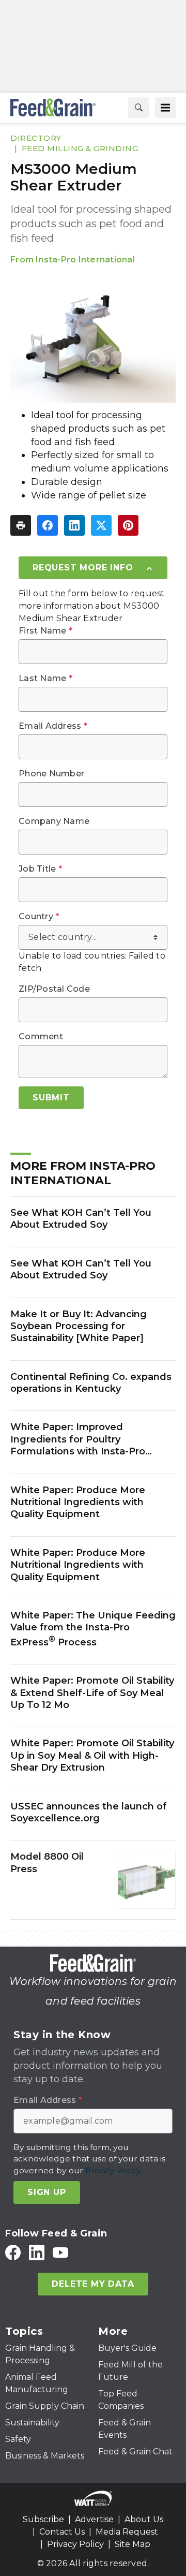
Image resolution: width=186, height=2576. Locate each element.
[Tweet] (101, 525)
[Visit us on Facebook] (13, 2252)
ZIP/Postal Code (54, 989)
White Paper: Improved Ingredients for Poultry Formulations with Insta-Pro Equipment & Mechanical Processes (78, 1439)
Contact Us (62, 2532)
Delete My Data (93, 2284)
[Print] (21, 525)
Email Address (53, 726)
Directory (36, 138)
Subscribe (43, 2519)
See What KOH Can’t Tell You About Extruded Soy (81, 1219)
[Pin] (128, 525)
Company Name (54, 821)
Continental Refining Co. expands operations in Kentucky (91, 1383)
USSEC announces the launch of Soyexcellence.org (89, 1812)
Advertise (94, 2519)
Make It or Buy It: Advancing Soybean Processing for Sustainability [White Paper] (79, 1326)
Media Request (127, 2532)
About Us (144, 2519)
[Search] (138, 108)
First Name (45, 631)
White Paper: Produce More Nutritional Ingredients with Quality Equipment (78, 1502)
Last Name (45, 679)
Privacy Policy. (114, 2170)
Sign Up (47, 2192)
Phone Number (51, 774)
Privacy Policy (75, 2544)
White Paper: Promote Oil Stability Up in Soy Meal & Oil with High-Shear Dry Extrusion (92, 1755)
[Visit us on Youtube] (60, 2252)
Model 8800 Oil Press (47, 1863)
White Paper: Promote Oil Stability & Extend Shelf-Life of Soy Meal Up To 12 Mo (92, 1693)
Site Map (133, 2544)
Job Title (40, 869)
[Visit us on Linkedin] (37, 2252)
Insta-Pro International (85, 260)
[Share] (48, 525)
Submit (51, 1098)
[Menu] (165, 108)
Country (39, 917)
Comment (41, 1037)
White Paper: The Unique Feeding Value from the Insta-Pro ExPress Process (93, 1629)
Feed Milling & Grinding (80, 148)
